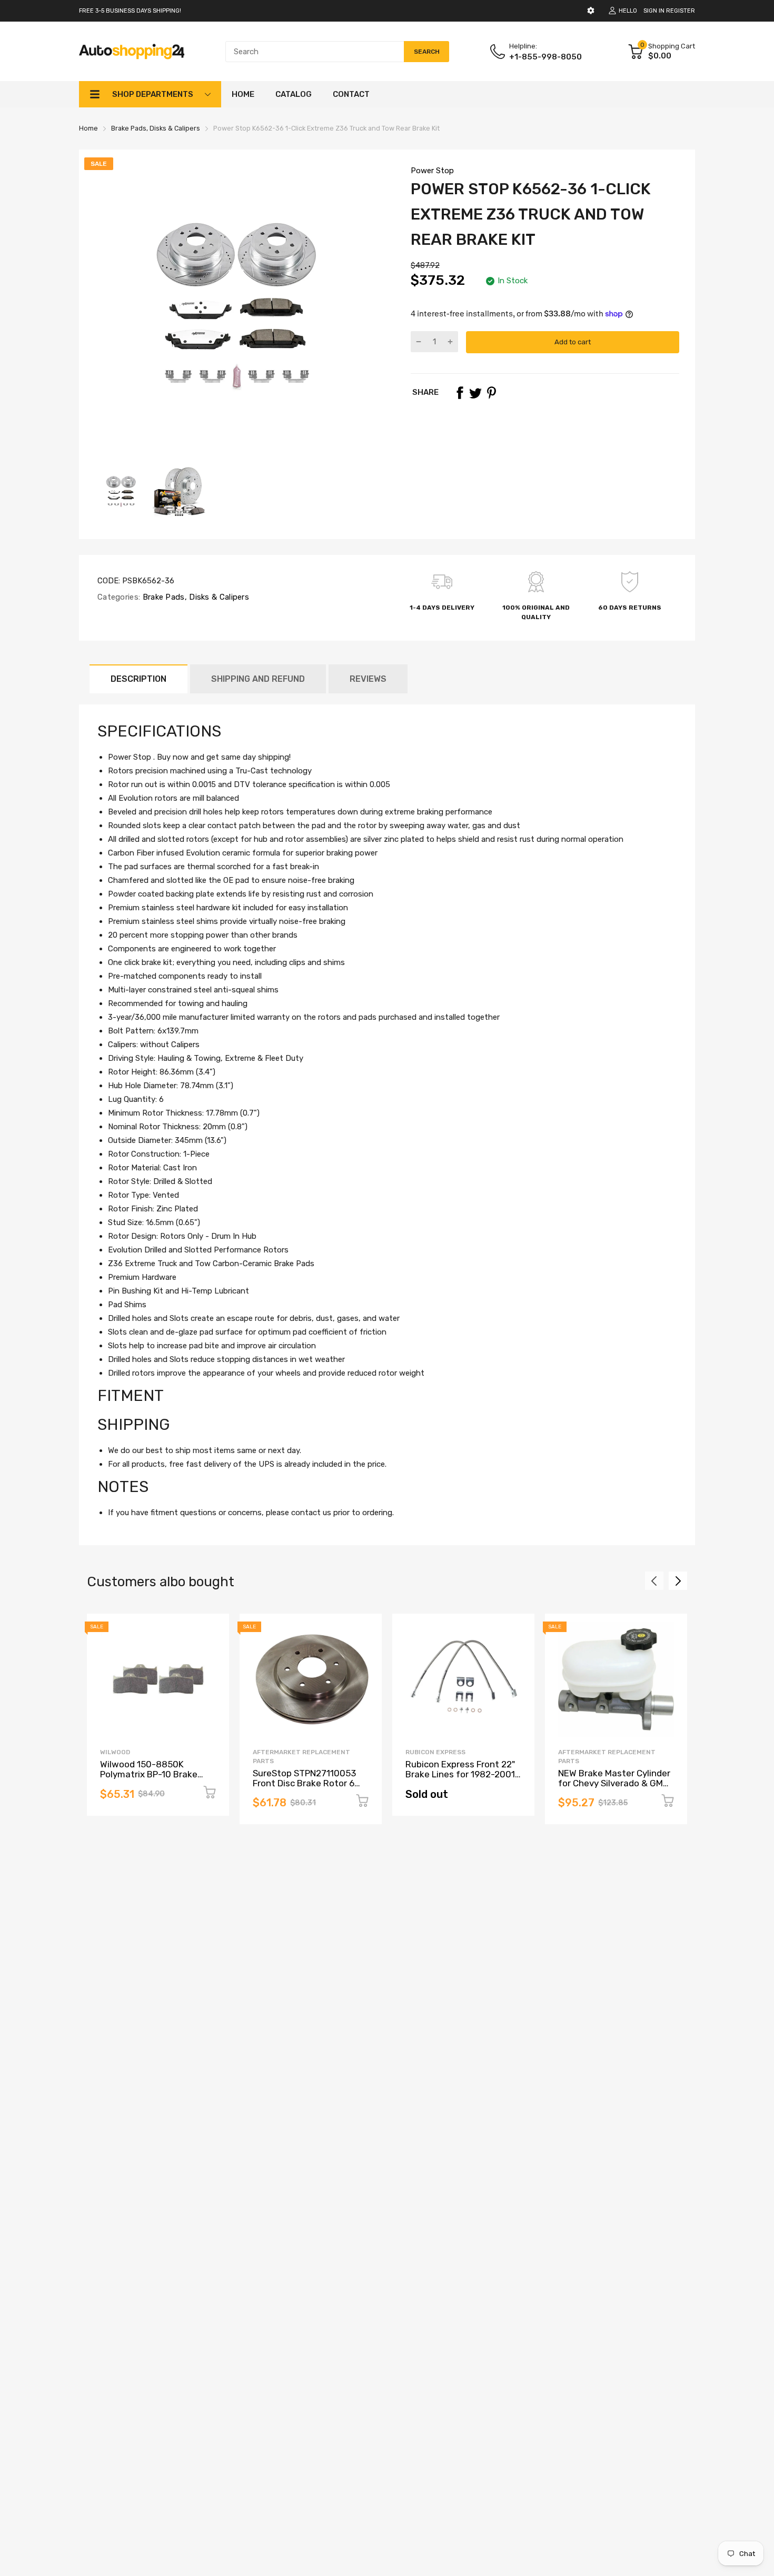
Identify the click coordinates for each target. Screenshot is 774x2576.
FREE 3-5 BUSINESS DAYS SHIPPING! (130, 11)
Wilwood (115, 1752)
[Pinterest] (491, 393)
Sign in (654, 11)
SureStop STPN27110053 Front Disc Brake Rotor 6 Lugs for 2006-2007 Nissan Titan (310, 1788)
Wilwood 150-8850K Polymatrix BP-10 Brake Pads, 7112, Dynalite (149, 1774)
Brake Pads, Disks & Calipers (195, 597)
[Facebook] (460, 393)
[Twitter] (475, 393)
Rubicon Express (435, 1752)
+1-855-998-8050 (545, 57)
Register (681, 11)
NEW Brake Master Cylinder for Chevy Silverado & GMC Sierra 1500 (614, 1783)
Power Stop (432, 171)
